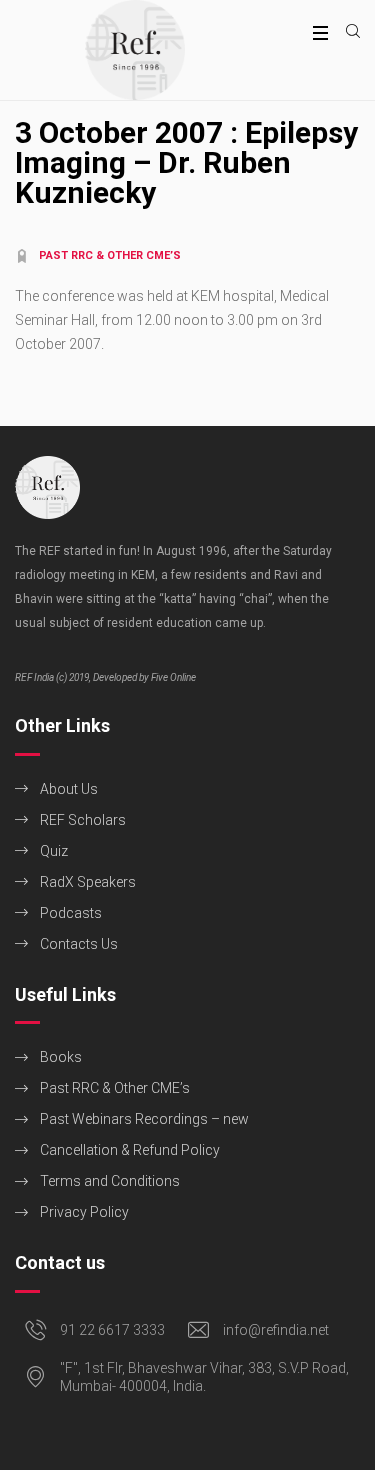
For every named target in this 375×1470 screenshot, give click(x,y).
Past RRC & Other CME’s (115, 1088)
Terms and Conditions (110, 1181)
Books (61, 1057)
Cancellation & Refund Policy (130, 1150)
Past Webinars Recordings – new (144, 1119)
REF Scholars (83, 820)
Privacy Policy (84, 1212)
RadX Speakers (88, 882)
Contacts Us (79, 944)
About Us (69, 789)
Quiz (54, 851)
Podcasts (71, 913)
